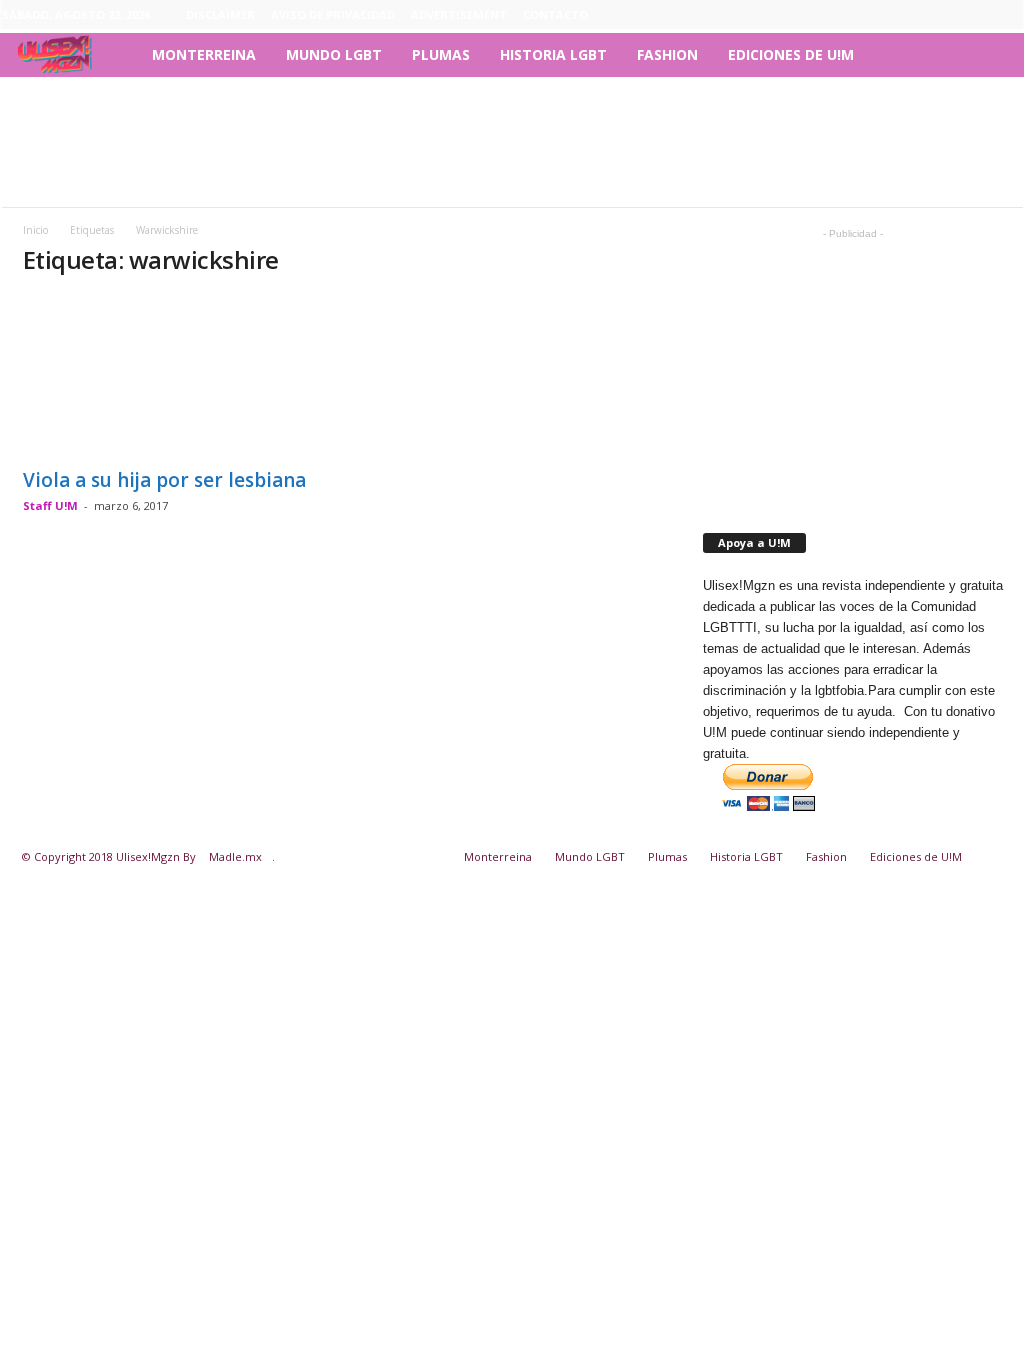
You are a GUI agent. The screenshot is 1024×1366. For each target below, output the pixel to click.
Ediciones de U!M (791, 54)
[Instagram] (946, 15)
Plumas (441, 54)
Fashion (667, 54)
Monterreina (204, 54)
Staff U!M (50, 505)
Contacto (555, 14)
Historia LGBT (553, 54)
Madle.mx (235, 856)
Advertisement (459, 14)
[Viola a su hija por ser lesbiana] (173, 376)
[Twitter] (1008, 15)
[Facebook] (915, 15)
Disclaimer (220, 14)
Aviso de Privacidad (333, 14)
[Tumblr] (977, 15)
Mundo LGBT (334, 54)
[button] (993, 55)
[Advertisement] (512, 142)
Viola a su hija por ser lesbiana (164, 480)
